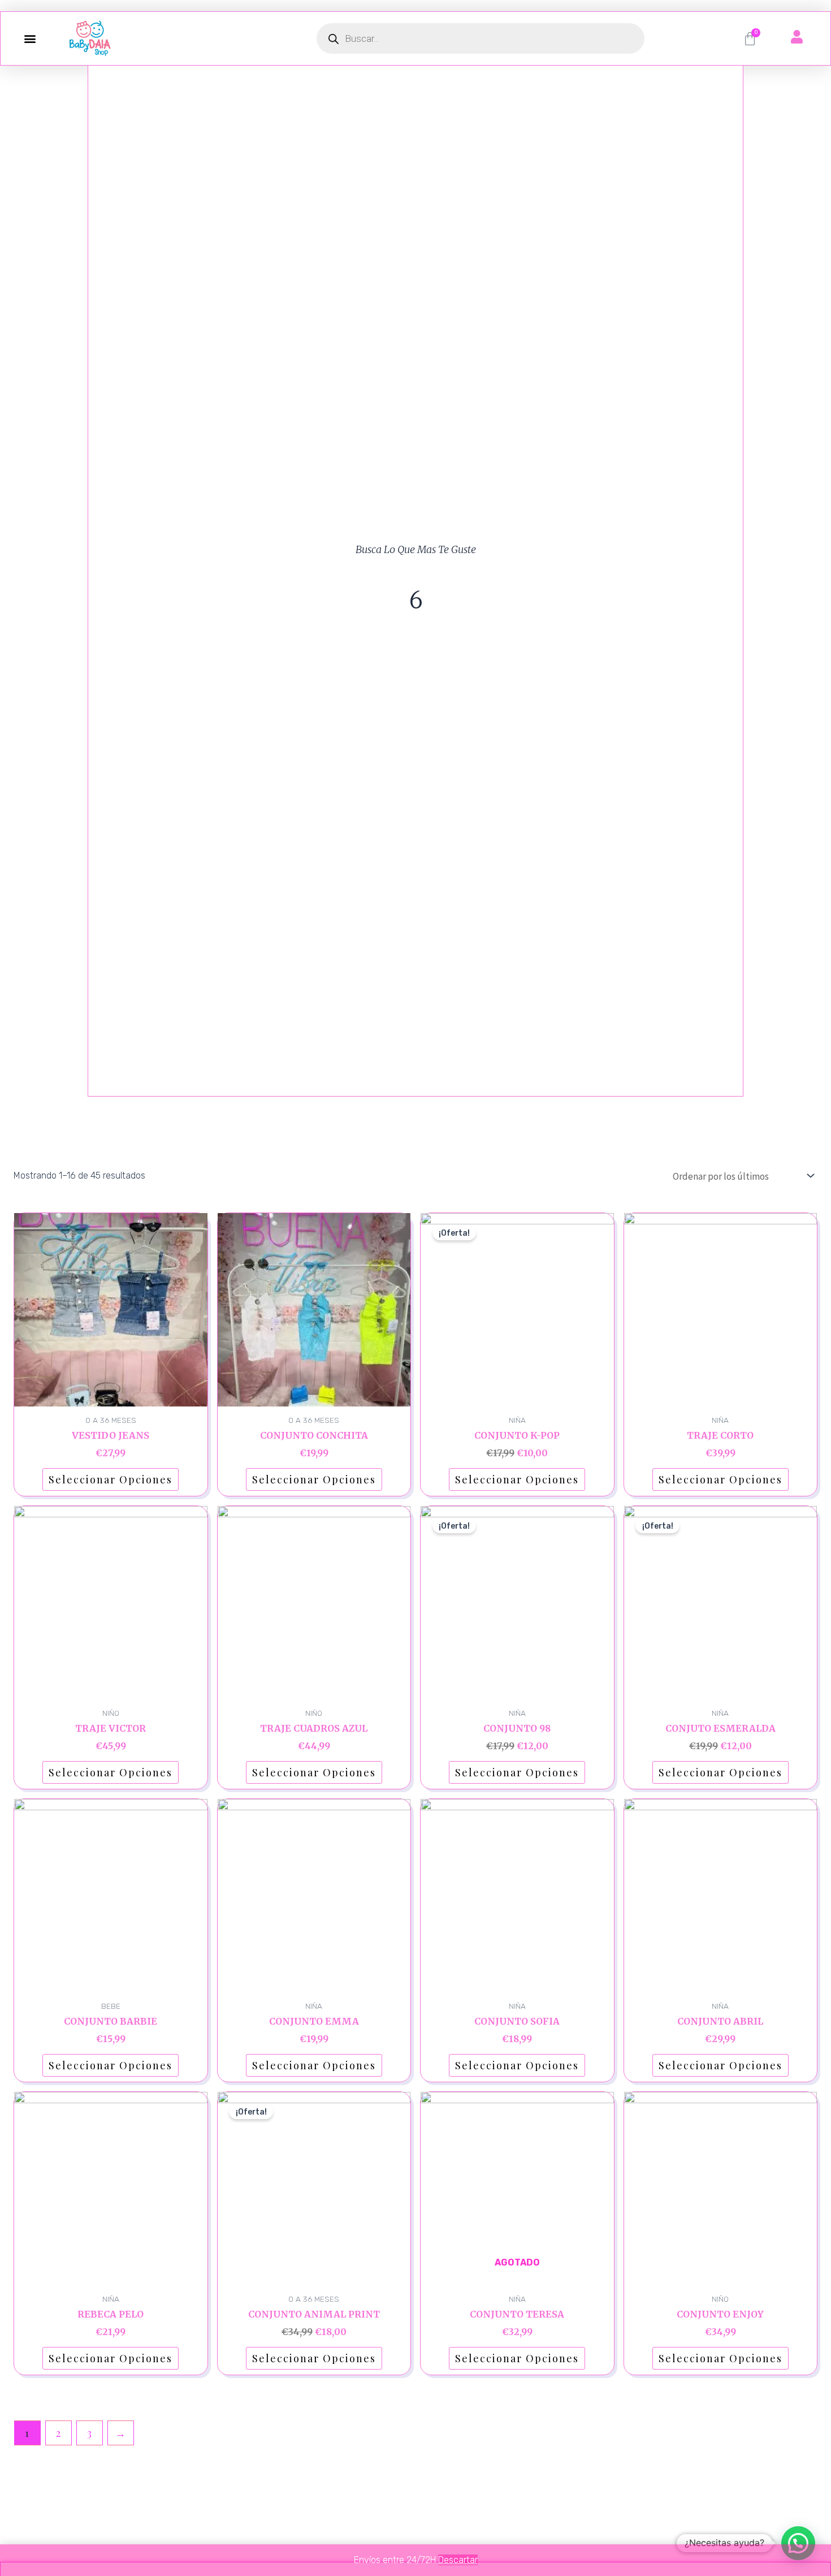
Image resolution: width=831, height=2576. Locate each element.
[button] (30, 39)
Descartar (458, 2560)
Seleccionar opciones (111, 1479)
